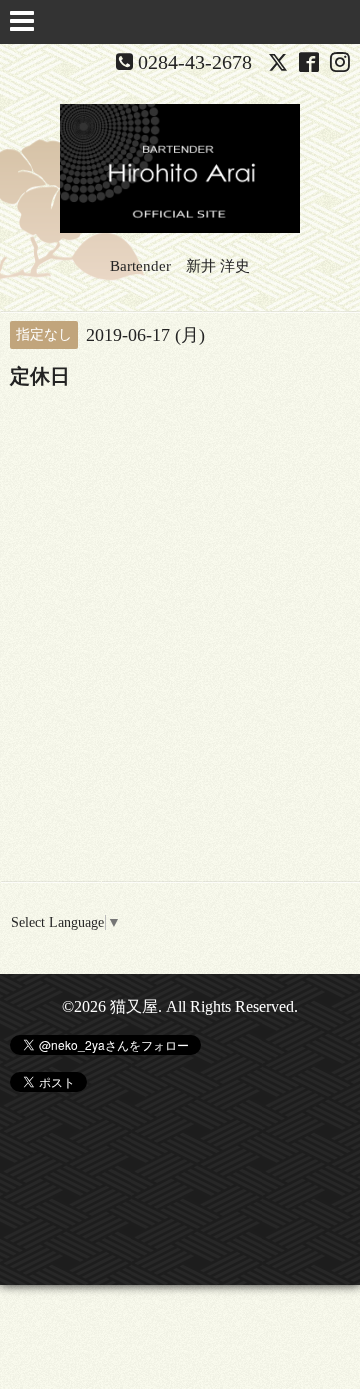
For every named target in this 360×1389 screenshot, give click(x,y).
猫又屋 (134, 1006)
